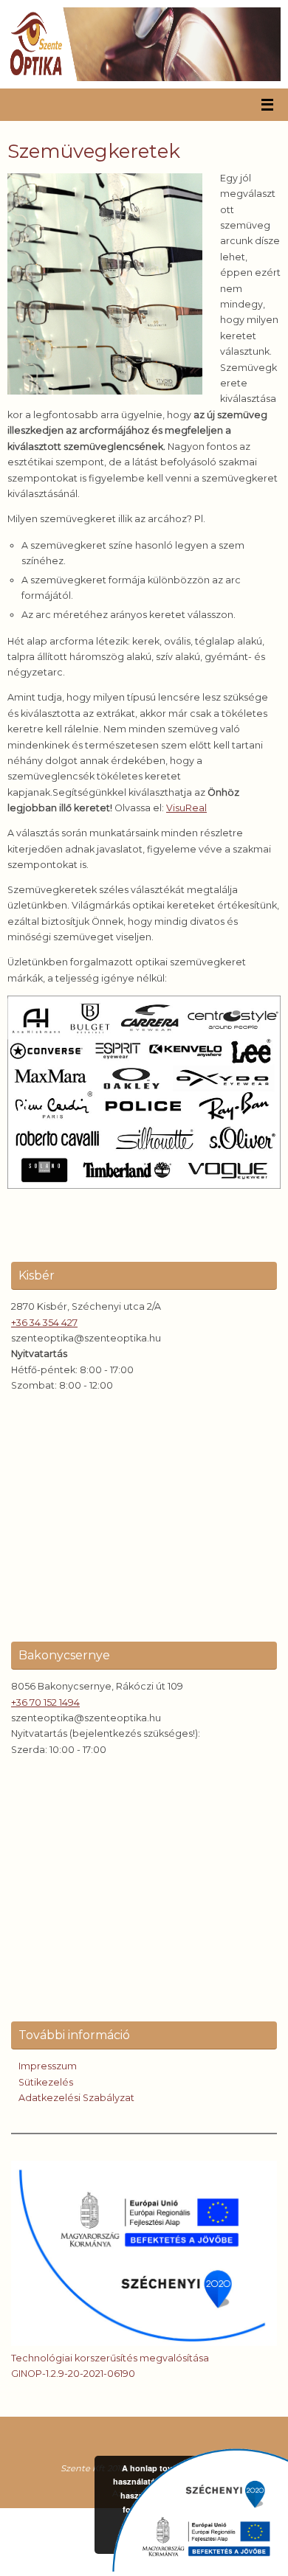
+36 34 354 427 (44, 1323)
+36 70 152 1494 (45, 1702)
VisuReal (186, 808)
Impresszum (48, 2066)
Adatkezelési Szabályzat (76, 2098)
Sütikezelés (46, 2082)
